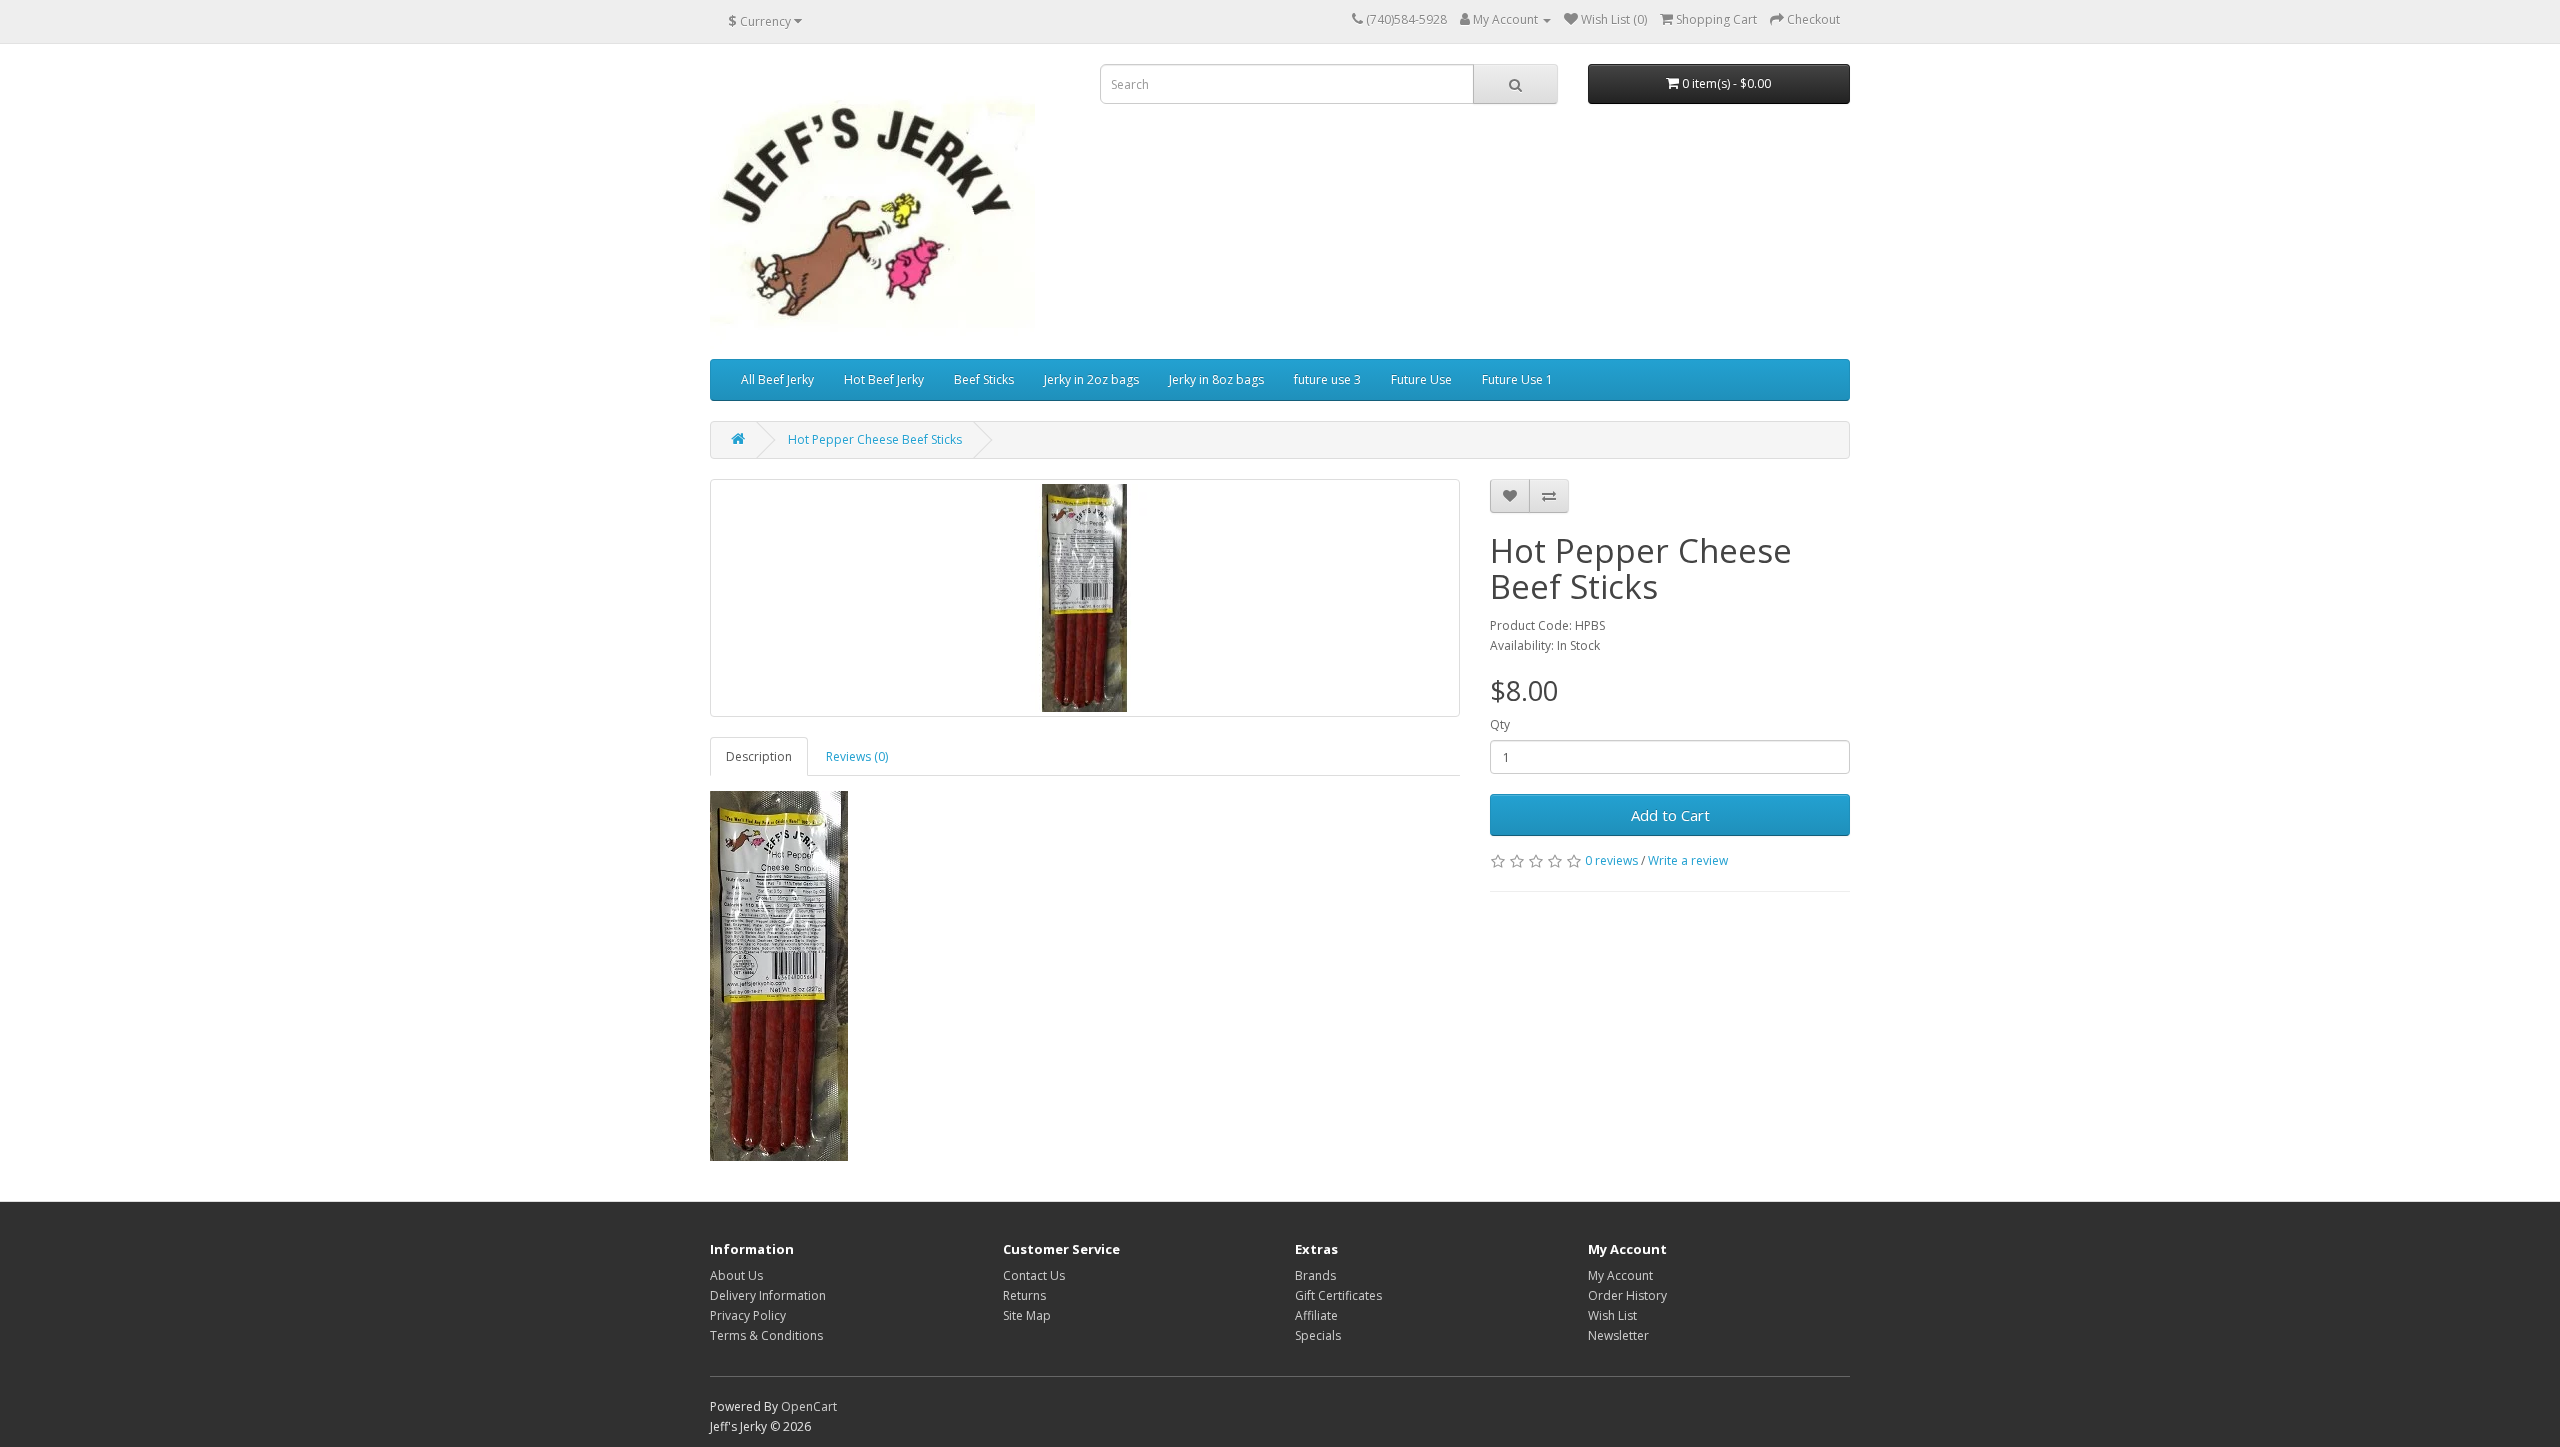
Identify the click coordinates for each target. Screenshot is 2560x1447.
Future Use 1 (1517, 379)
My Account (1620, 1275)
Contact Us (1034, 1275)
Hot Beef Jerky (884, 379)
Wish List (1612, 1315)
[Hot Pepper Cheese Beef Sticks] (1085, 598)
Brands (1315, 1275)
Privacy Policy (748, 1315)
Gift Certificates (1338, 1295)
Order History (1627, 1295)
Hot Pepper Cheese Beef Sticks (875, 439)
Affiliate (1316, 1315)
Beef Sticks (984, 379)
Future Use (1421, 379)
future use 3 (1327, 379)
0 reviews (1611, 860)
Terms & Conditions (766, 1335)
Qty (1500, 724)
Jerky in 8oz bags (1216, 379)
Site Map (1027, 1315)
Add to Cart (1670, 815)
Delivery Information (768, 1295)
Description (759, 756)
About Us (736, 1275)
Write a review (1688, 860)
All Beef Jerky (777, 379)
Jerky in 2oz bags (1091, 379)
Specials (1318, 1335)
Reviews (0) (857, 756)
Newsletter (1618, 1335)
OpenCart (809, 1406)
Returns (1024, 1295)
